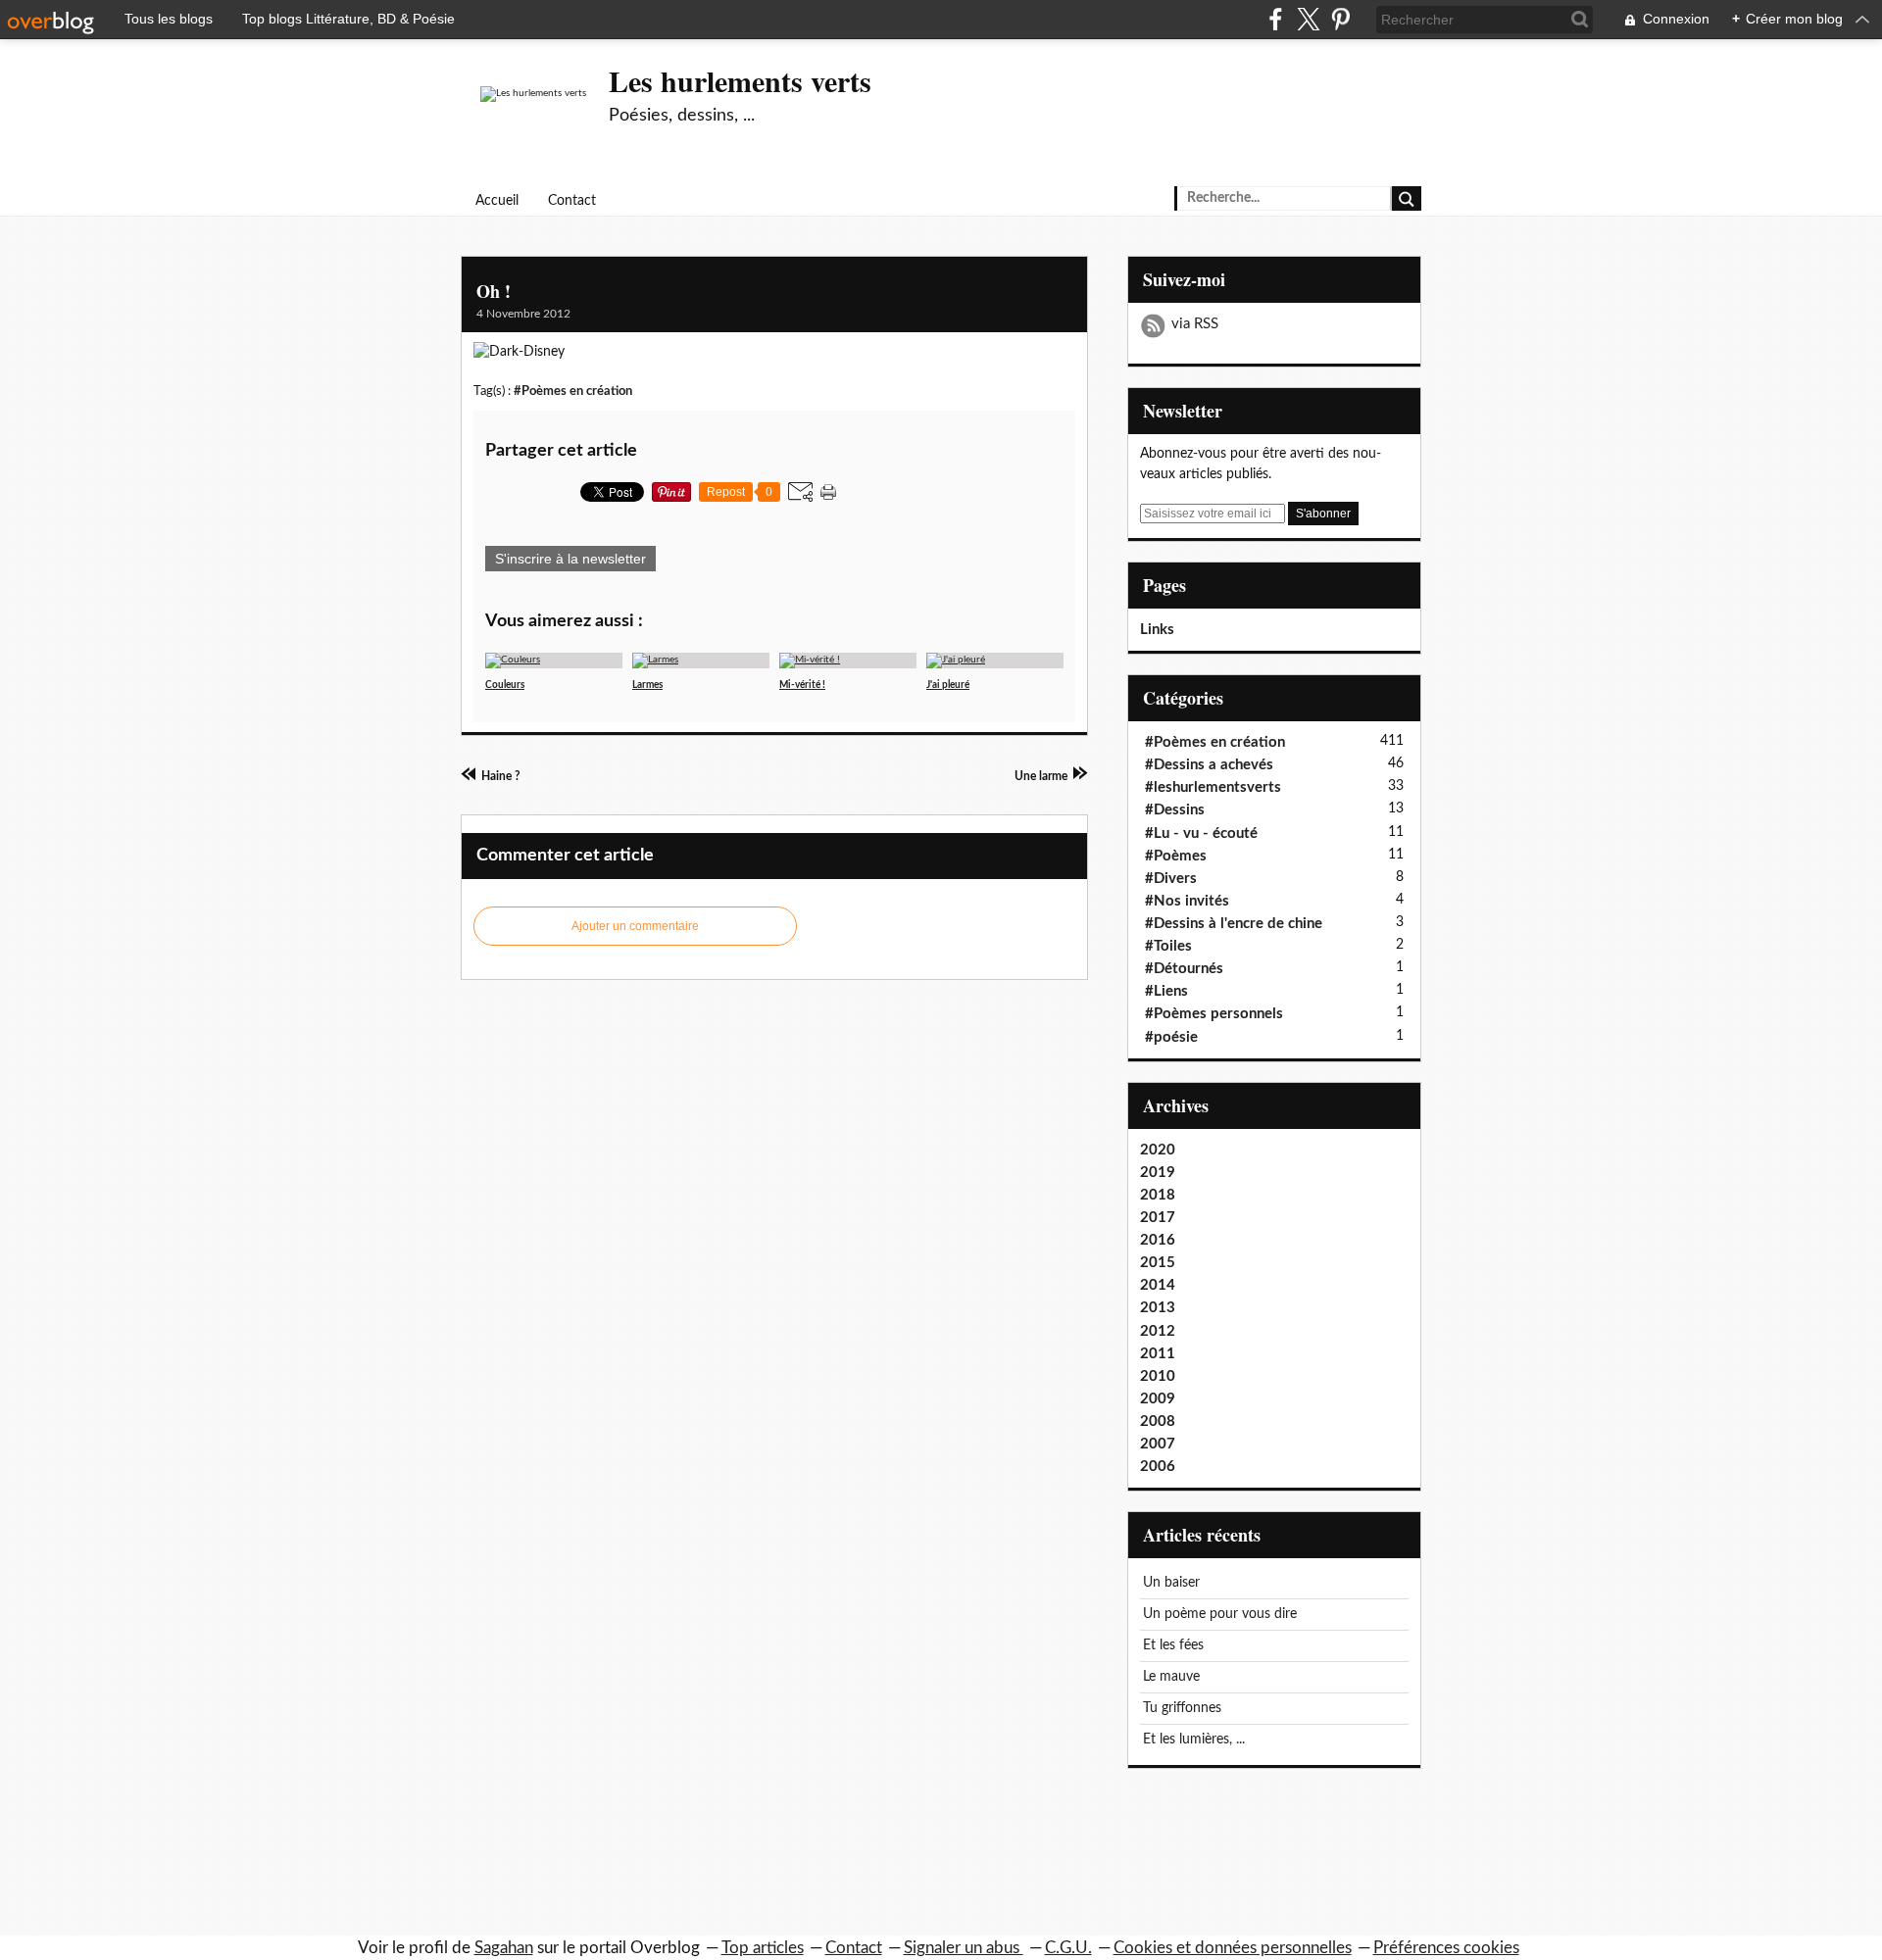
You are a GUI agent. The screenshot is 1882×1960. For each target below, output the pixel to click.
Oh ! (494, 291)
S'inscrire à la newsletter (570, 559)
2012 (1158, 1331)
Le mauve (1171, 1677)
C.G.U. (1068, 1948)
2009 (1158, 1399)
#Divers (1171, 879)
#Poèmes (1176, 856)
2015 (1158, 1263)
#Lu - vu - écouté (1201, 833)
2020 (1158, 1150)
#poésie (1171, 1037)
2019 (1158, 1173)
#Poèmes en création (573, 391)
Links (1157, 630)
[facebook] (1276, 19)
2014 (1158, 1285)
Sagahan (504, 1948)
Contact (572, 201)
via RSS (1195, 324)
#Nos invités (1187, 901)
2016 (1158, 1240)
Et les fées (1173, 1645)
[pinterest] (1340, 19)
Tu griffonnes (1182, 1708)
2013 (1158, 1308)
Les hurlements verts (740, 80)
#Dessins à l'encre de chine (1234, 924)
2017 (1158, 1218)
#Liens (1166, 991)
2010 (1158, 1376)
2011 (1158, 1354)
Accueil (497, 201)
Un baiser (1171, 1583)
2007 (1158, 1444)
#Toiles (1168, 946)
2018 (1158, 1195)
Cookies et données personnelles (1233, 1948)
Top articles (763, 1948)
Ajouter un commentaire (635, 926)
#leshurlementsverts (1213, 787)
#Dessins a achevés (1209, 765)
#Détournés (1184, 969)
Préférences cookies (1446, 1948)
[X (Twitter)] (1308, 19)
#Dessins (1175, 810)
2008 (1158, 1421)
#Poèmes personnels (1214, 1014)
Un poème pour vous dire (1220, 1614)
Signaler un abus (964, 1948)
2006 (1158, 1467)
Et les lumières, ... (1194, 1739)
